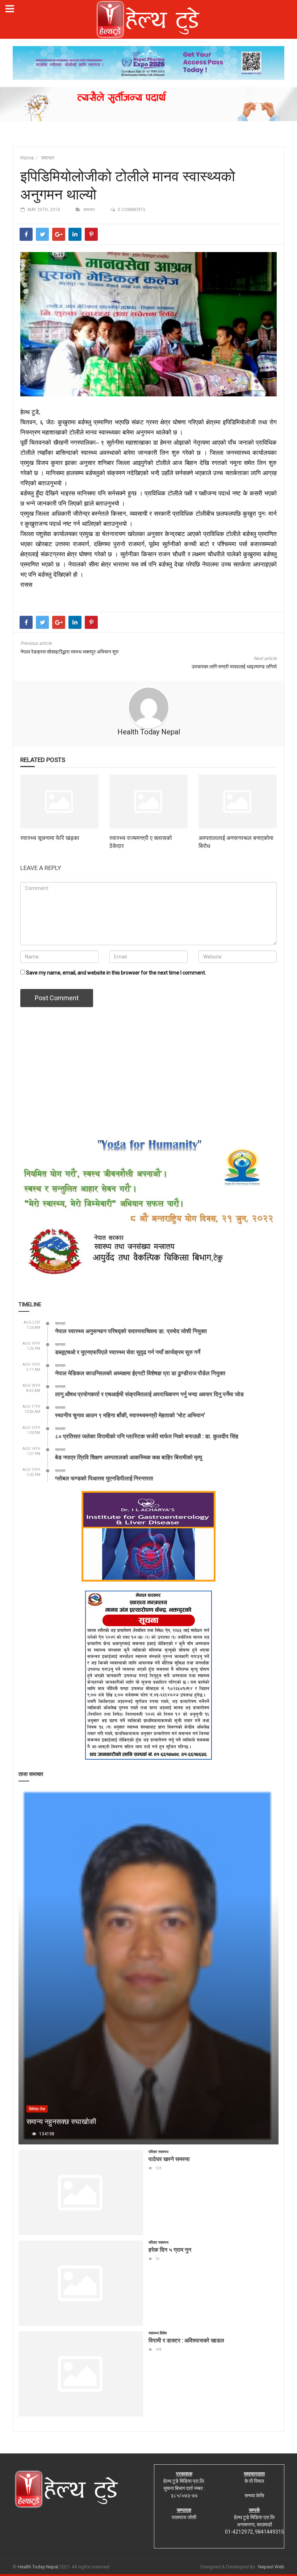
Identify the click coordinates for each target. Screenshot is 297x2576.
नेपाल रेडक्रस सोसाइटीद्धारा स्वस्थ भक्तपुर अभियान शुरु (70, 652)
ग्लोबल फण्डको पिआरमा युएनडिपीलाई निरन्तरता (104, 1478)
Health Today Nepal (149, 732)
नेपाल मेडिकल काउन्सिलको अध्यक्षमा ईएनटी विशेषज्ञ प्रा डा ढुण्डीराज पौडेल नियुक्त (140, 1373)
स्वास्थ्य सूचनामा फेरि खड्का (50, 838)
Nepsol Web (271, 2567)
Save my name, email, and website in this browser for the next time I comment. (116, 973)
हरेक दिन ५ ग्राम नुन (170, 2249)
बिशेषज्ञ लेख (37, 2109)
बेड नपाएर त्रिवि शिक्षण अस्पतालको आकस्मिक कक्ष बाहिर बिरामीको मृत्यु (129, 1457)
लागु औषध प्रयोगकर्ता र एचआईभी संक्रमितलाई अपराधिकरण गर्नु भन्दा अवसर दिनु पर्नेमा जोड (149, 1394)
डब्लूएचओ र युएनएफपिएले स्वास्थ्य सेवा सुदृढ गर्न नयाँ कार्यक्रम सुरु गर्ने (128, 1352)
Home (27, 158)
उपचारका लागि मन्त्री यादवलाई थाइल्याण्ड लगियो (234, 667)
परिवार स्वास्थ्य (158, 2152)
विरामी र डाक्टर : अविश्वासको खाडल (186, 2340)
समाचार (48, 158)
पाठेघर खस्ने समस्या (169, 2159)
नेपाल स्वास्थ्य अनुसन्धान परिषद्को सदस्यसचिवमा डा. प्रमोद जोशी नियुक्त (131, 1331)
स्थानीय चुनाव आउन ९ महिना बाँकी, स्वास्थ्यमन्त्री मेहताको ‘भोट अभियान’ (130, 1415)
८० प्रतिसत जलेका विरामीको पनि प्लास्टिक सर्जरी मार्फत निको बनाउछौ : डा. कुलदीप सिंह (147, 1436)
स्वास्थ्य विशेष (158, 2333)
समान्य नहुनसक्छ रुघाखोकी (61, 2121)
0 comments (131, 210)
